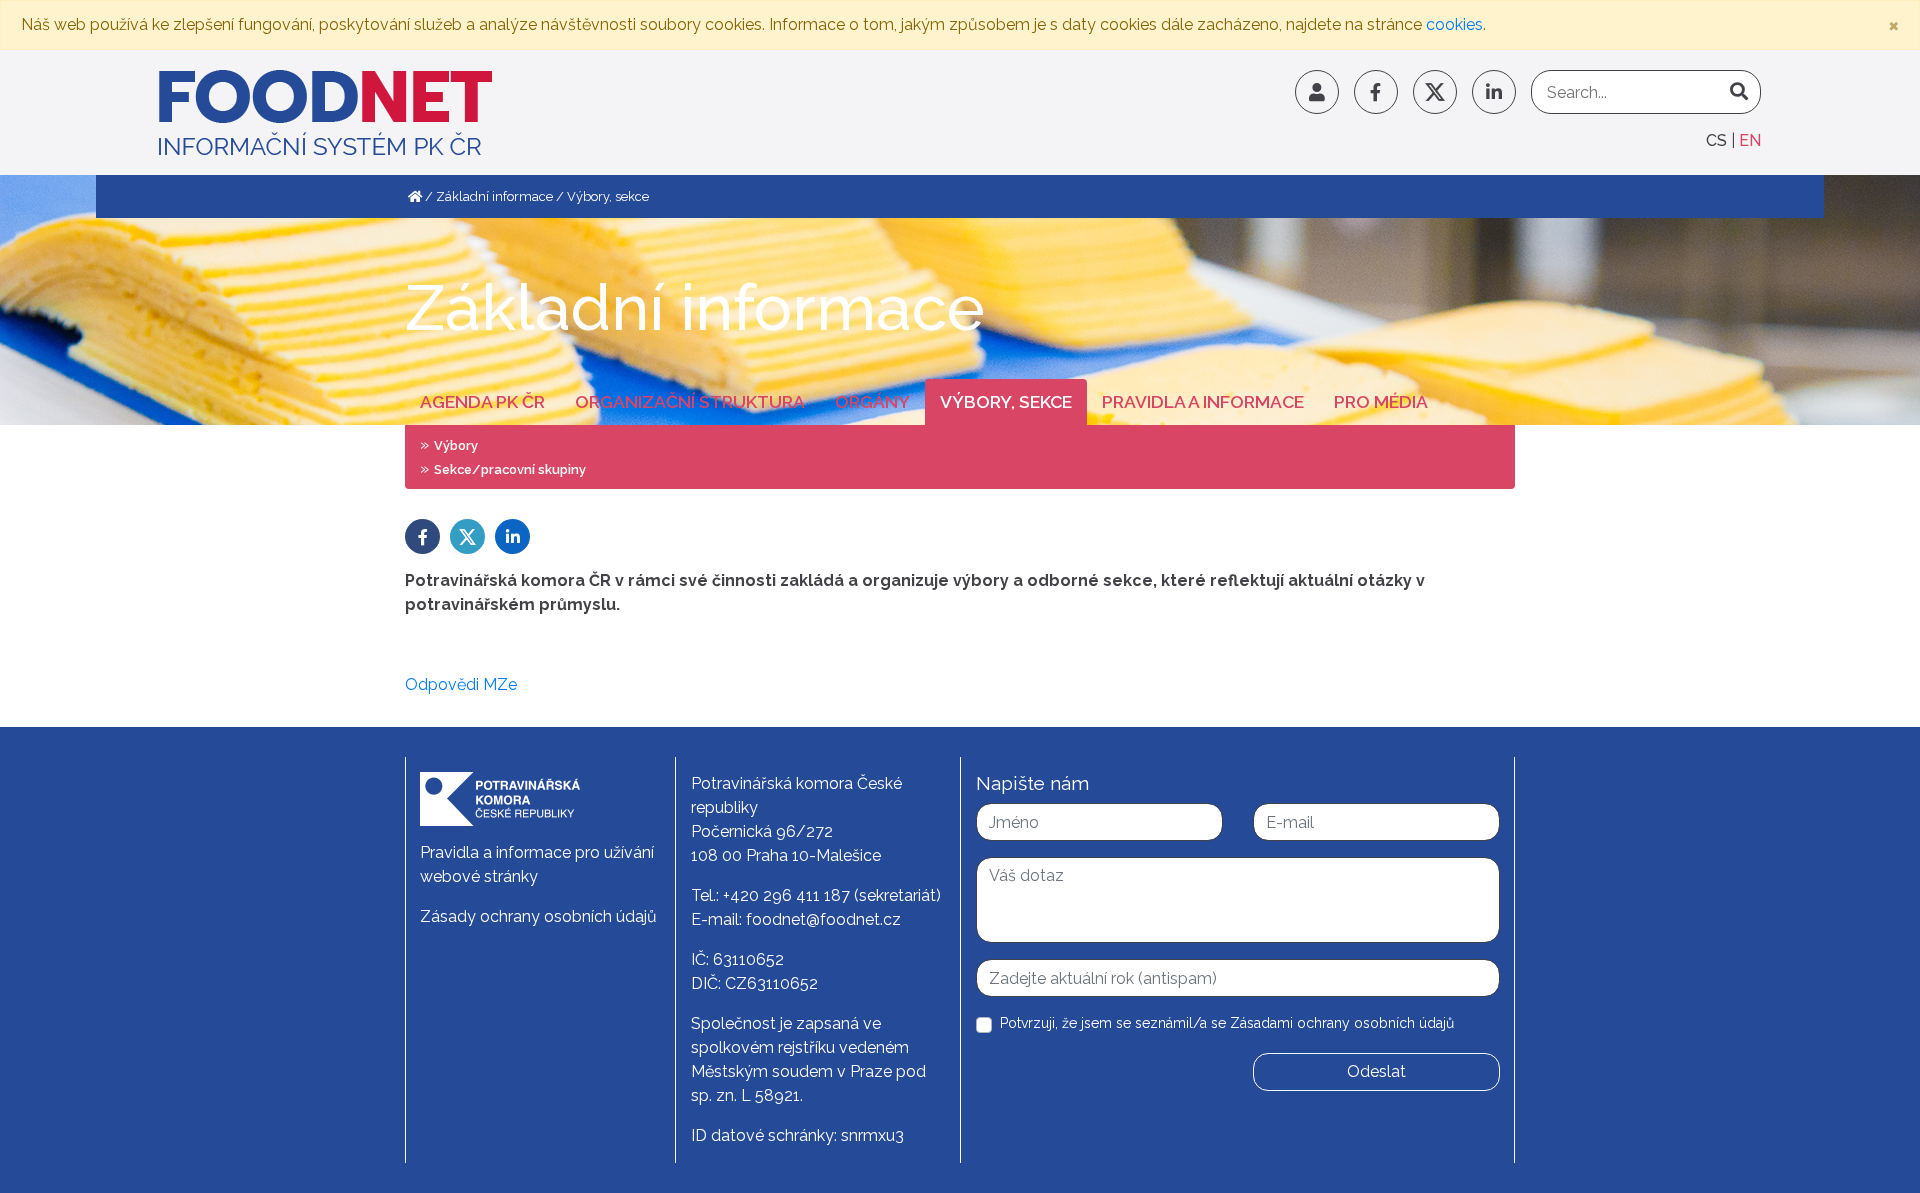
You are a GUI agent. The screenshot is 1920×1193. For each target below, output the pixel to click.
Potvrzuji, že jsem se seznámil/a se (1227, 1023)
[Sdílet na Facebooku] (422, 536)
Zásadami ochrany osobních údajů (1342, 1023)
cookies (1454, 24)
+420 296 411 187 (786, 895)
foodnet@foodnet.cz (823, 919)
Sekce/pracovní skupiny (510, 469)
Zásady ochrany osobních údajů (538, 916)
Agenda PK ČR (482, 401)
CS (1718, 140)
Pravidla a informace (1203, 401)
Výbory (456, 445)
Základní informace (494, 196)
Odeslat (1376, 1071)
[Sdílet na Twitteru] (467, 536)
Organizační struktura (690, 401)
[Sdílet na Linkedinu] (512, 536)
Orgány (872, 401)
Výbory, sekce (1006, 401)
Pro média (1381, 401)
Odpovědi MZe (461, 684)
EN (1750, 140)
